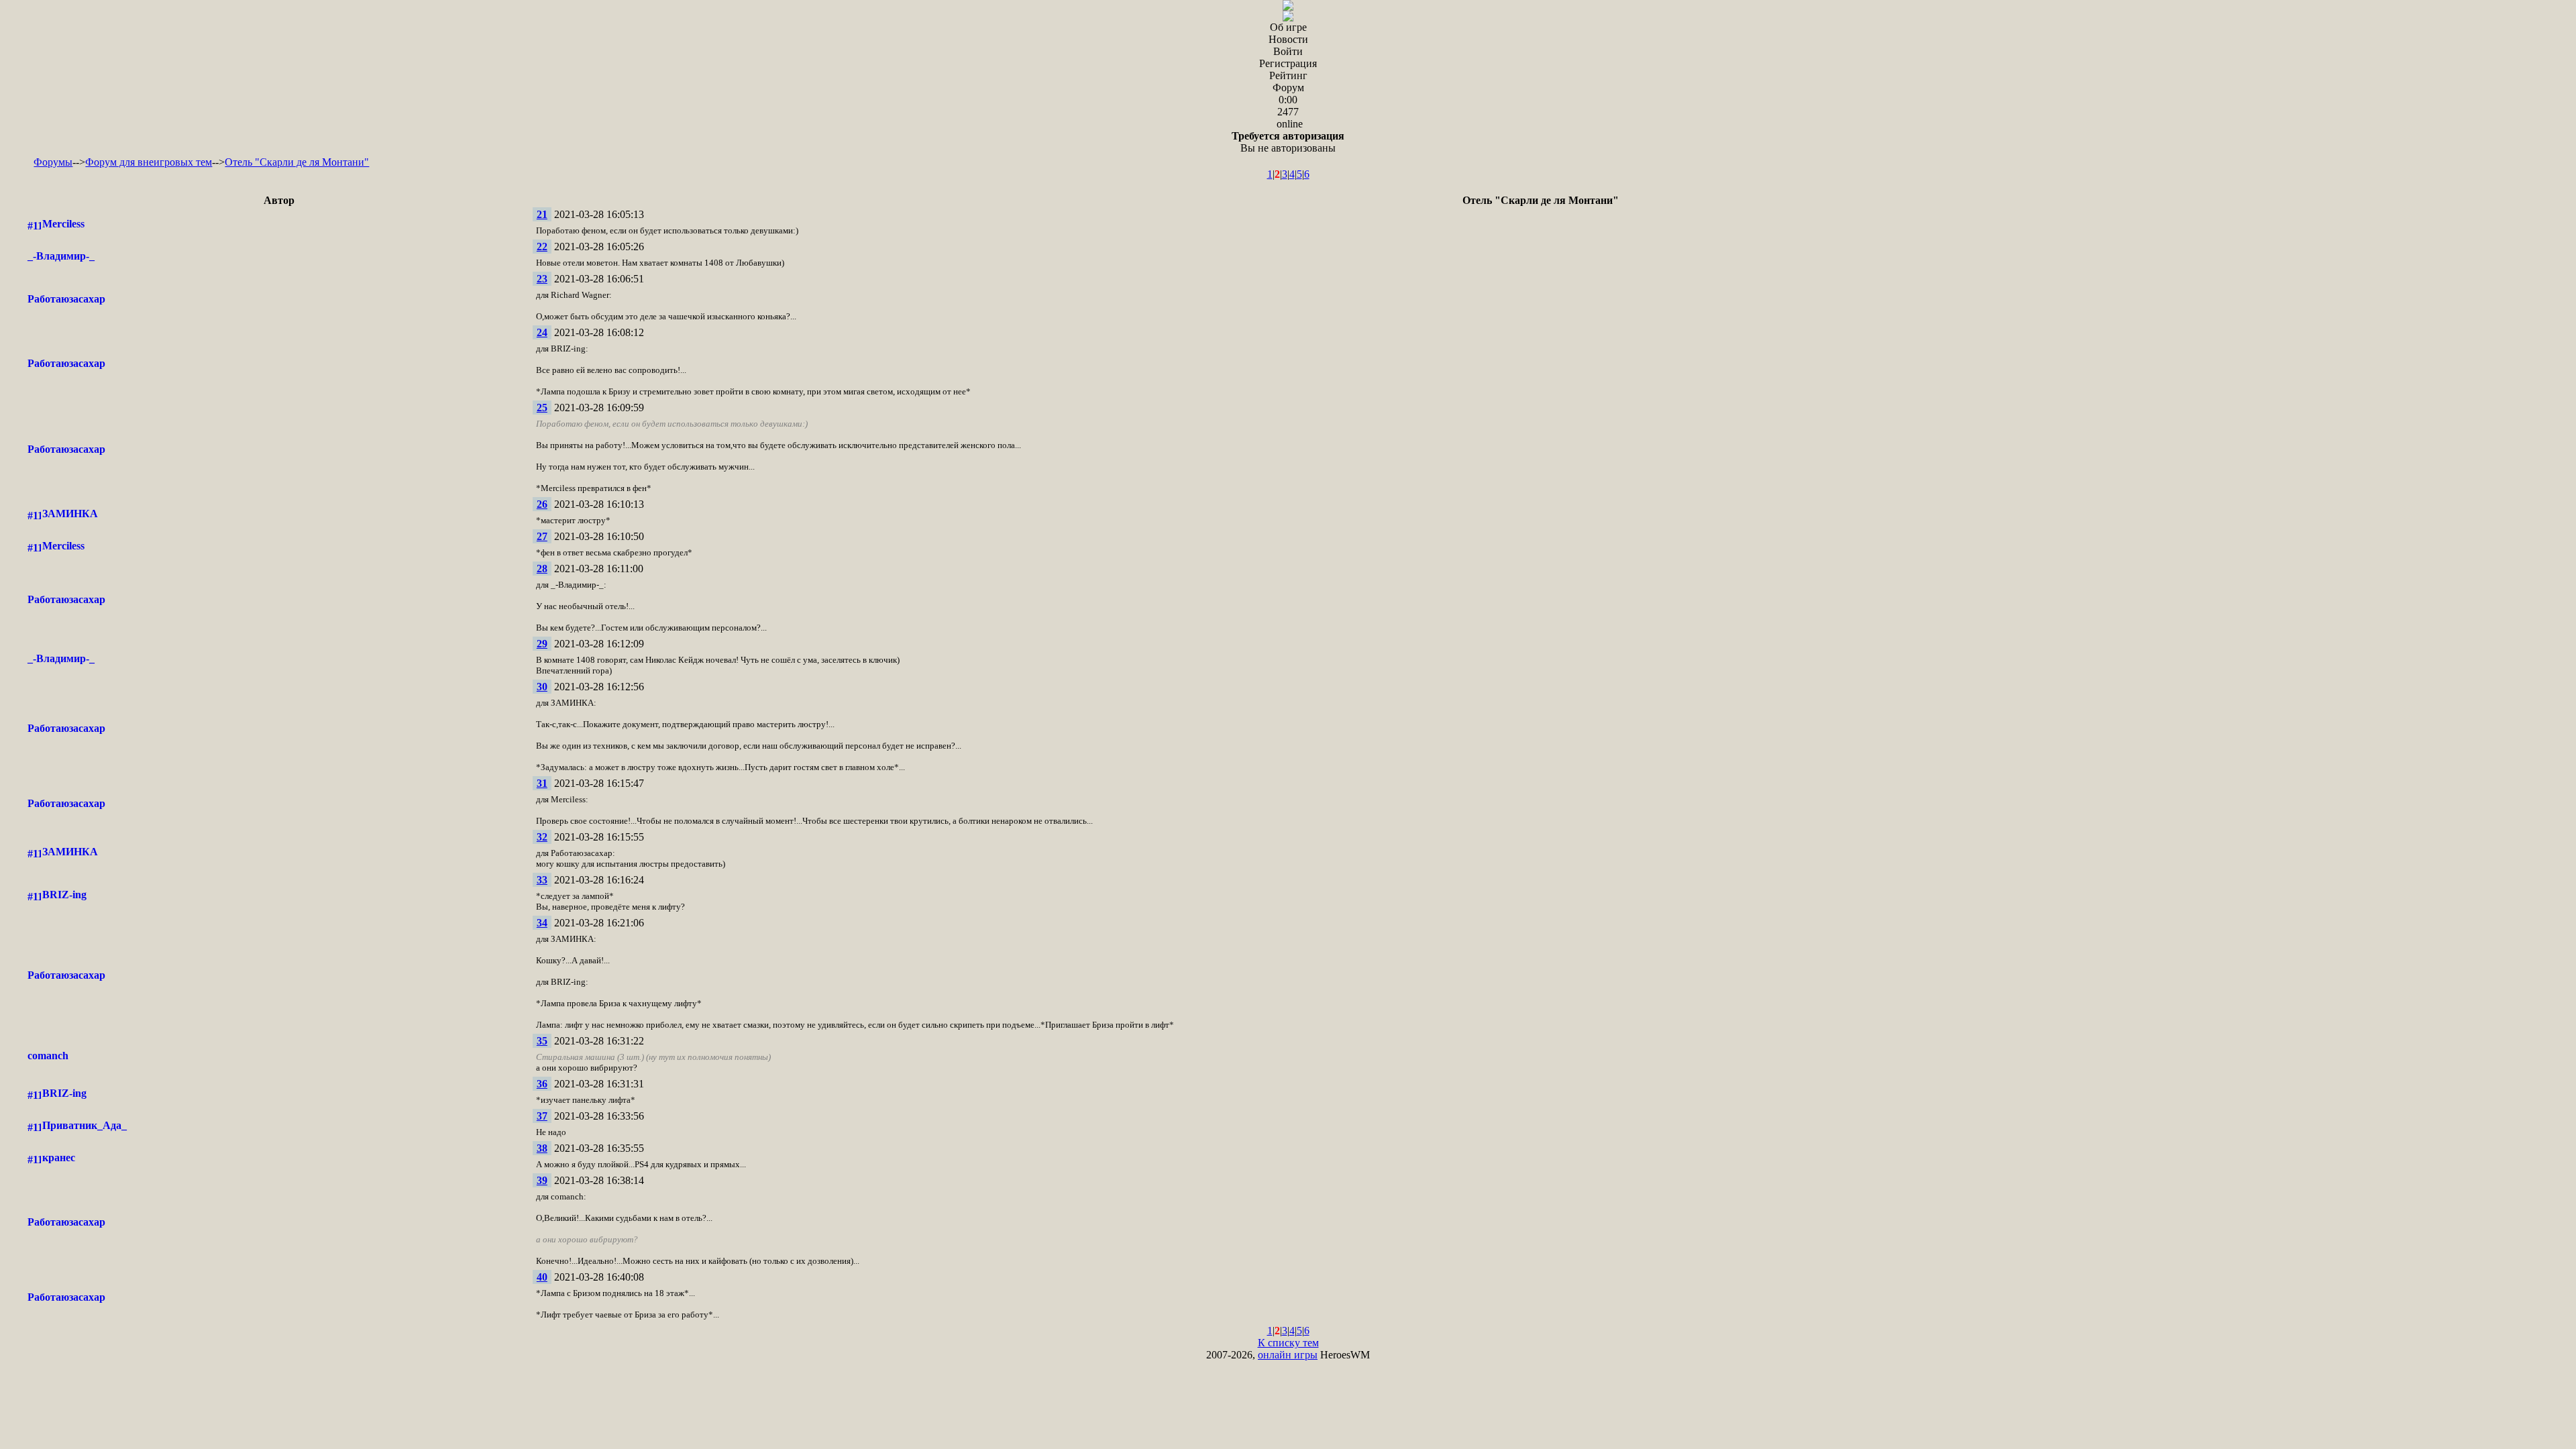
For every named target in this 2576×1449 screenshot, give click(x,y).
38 (542, 1148)
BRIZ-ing (64, 895)
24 (542, 332)
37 (542, 1116)
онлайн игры (1288, 1355)
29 (542, 644)
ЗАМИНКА (70, 514)
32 (542, 837)
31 (542, 783)
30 (542, 687)
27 (542, 536)
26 (542, 504)
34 (542, 923)
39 (542, 1180)
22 (542, 247)
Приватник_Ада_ (85, 1125)
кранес (59, 1158)
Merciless (63, 224)
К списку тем (1288, 1343)
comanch (48, 1056)
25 (542, 408)
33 (542, 880)
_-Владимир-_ (61, 256)
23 (542, 279)
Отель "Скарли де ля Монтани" (297, 162)
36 (542, 1084)
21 (542, 214)
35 (542, 1041)
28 (542, 569)
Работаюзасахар (66, 299)
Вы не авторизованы (1288, 142)
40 (542, 1277)
